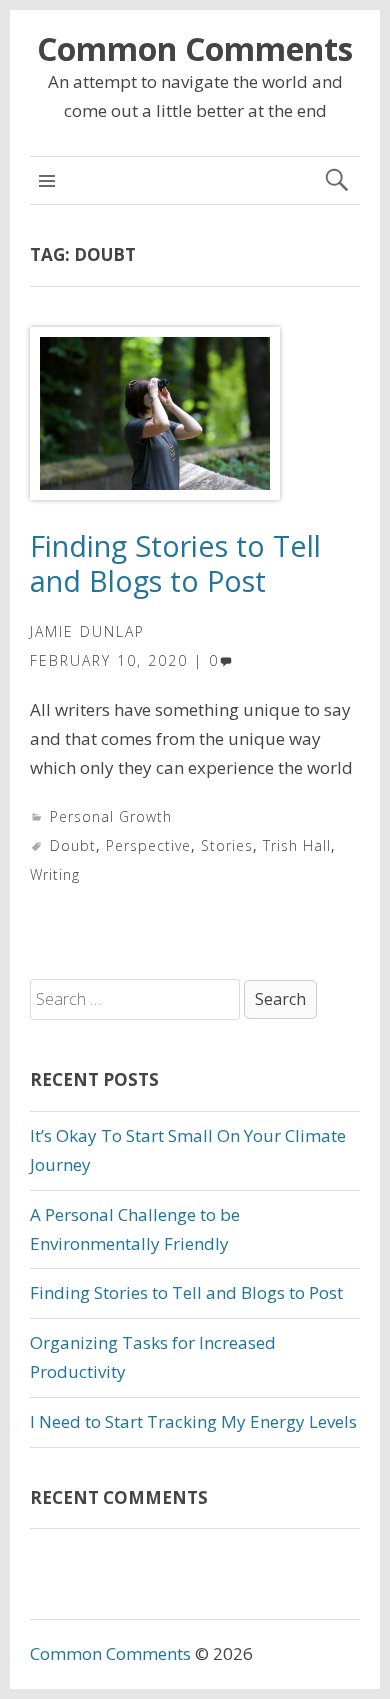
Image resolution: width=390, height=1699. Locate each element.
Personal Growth (111, 816)
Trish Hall (297, 845)
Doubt (73, 845)
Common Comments (195, 48)
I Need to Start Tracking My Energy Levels (193, 1421)
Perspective (148, 845)
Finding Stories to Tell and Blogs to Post (175, 563)
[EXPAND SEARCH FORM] (336, 180)
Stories (227, 845)
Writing (55, 874)
